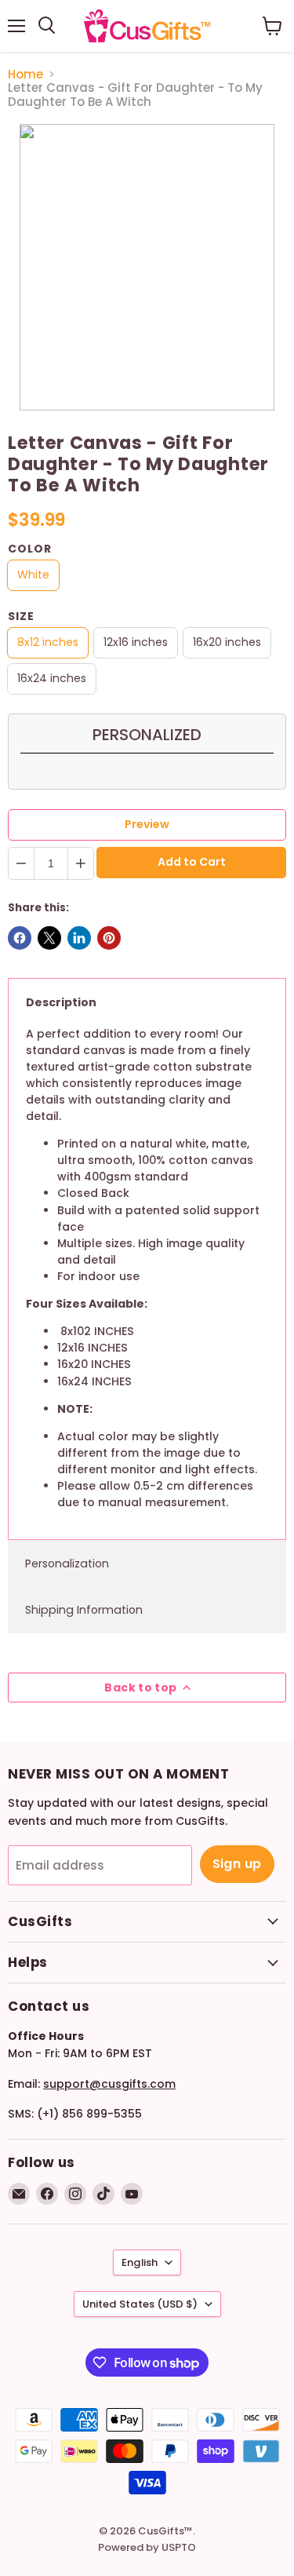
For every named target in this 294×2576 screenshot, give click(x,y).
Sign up (237, 1864)
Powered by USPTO (147, 2547)
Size (21, 616)
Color (30, 549)
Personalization (67, 1563)
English (140, 2262)
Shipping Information (84, 1610)
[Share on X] (49, 938)
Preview (147, 824)
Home (25, 74)
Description (61, 1002)
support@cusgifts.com (109, 2084)
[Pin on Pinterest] (109, 938)
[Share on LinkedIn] (79, 938)
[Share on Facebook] (20, 938)
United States (140, 2304)
